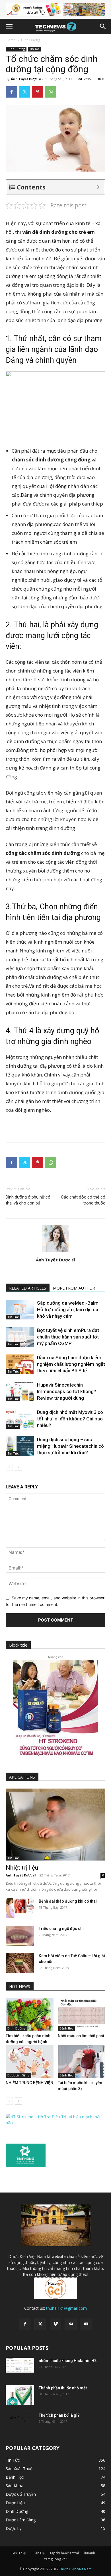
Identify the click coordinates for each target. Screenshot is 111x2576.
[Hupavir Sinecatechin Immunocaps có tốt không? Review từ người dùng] (20, 1392)
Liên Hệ (39, 2553)
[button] (9, 26)
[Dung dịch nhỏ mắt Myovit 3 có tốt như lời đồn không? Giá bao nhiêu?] (20, 1419)
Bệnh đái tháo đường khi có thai (68, 1901)
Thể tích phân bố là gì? (59, 2415)
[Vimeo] (55, 2324)
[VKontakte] (71, 2324)
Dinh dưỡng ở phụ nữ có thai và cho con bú (28, 1200)
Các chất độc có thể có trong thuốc (83, 1200)
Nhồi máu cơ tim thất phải (81, 2036)
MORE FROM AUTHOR (74, 1288)
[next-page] (18, 1467)
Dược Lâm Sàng (18, 2075)
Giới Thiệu (19, 2553)
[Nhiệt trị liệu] (55, 1825)
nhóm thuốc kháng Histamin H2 (68, 2361)
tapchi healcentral (64, 2553)
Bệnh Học (66, 2028)
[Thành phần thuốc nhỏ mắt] (20, 2395)
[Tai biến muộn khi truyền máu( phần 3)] (82, 2062)
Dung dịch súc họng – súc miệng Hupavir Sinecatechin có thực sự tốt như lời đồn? (70, 1446)
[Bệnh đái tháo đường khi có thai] (20, 1908)
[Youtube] (86, 2324)
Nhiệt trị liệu (22, 1868)
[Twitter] (24, 92)
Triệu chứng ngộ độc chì (61, 1929)
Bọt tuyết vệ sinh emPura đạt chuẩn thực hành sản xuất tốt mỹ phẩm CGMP (68, 1337)
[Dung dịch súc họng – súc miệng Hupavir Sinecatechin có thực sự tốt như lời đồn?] (20, 1446)
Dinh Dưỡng (31, 40)
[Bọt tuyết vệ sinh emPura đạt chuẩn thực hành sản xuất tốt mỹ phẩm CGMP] (20, 1337)
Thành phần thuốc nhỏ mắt (63, 2388)
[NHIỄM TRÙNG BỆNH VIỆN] (30, 2062)
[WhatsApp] (51, 92)
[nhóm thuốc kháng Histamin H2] (20, 2365)
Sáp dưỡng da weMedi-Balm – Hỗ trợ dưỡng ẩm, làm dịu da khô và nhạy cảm (70, 1309)
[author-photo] (55, 1252)
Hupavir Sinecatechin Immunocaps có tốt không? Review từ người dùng (67, 1391)
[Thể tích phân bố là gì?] (20, 2419)
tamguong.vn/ (55, 2559)
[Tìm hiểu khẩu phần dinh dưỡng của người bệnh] (30, 2014)
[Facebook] (11, 92)
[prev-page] (9, 1467)
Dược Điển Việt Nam (76, 2569)
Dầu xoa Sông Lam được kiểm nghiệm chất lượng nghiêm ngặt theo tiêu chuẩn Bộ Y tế (71, 1364)
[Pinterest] (38, 92)
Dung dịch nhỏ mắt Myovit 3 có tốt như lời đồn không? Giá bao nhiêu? (70, 1419)
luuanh (90, 2553)
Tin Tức (34, 49)
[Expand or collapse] (98, 187)
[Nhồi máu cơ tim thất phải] (82, 2014)
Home (11, 40)
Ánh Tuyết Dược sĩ (26, 79)
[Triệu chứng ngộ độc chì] (20, 1936)
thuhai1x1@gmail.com (66, 2308)
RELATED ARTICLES (28, 1288)
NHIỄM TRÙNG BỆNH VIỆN (29, 2083)
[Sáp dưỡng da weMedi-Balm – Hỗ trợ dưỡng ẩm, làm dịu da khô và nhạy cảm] (20, 1310)
